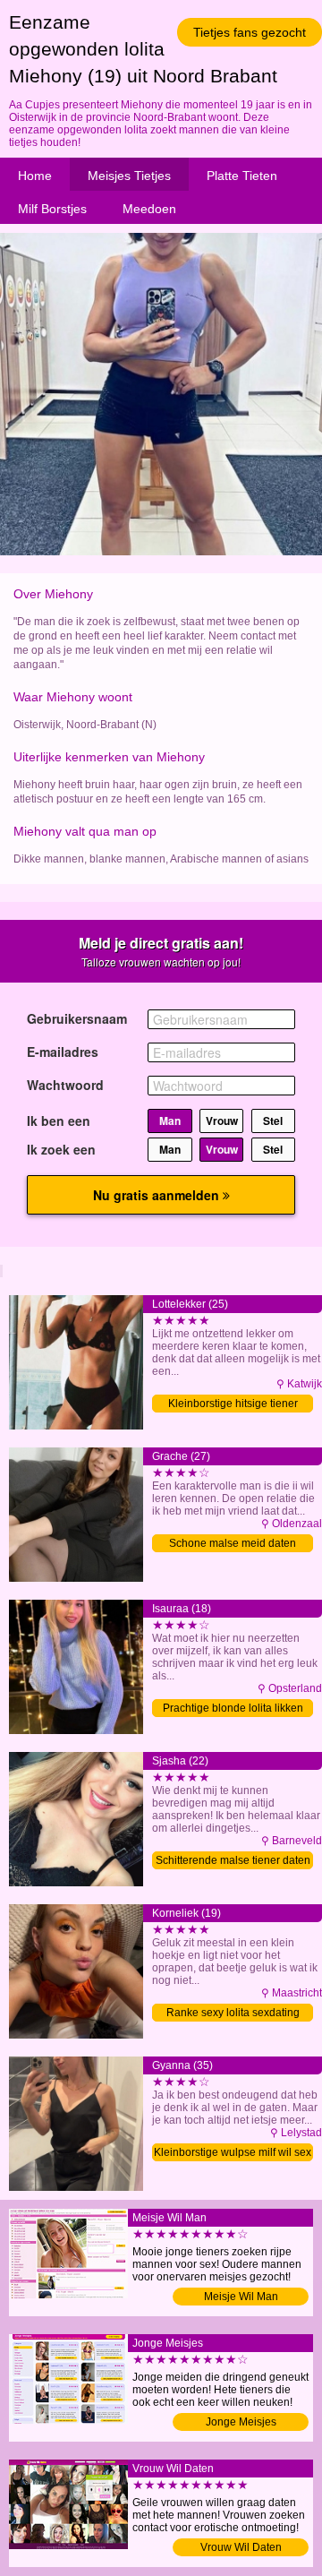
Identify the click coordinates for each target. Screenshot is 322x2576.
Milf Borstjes (52, 209)
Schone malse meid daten (233, 1543)
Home (35, 176)
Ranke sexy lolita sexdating (233, 2013)
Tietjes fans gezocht (250, 32)
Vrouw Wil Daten (241, 2547)
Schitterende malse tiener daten (233, 1860)
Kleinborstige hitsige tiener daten (233, 1405)
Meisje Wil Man (241, 2297)
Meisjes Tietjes (129, 176)
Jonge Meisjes (241, 2422)
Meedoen (149, 209)
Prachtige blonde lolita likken (233, 1708)
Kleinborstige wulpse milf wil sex (233, 2152)
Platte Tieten (242, 176)
